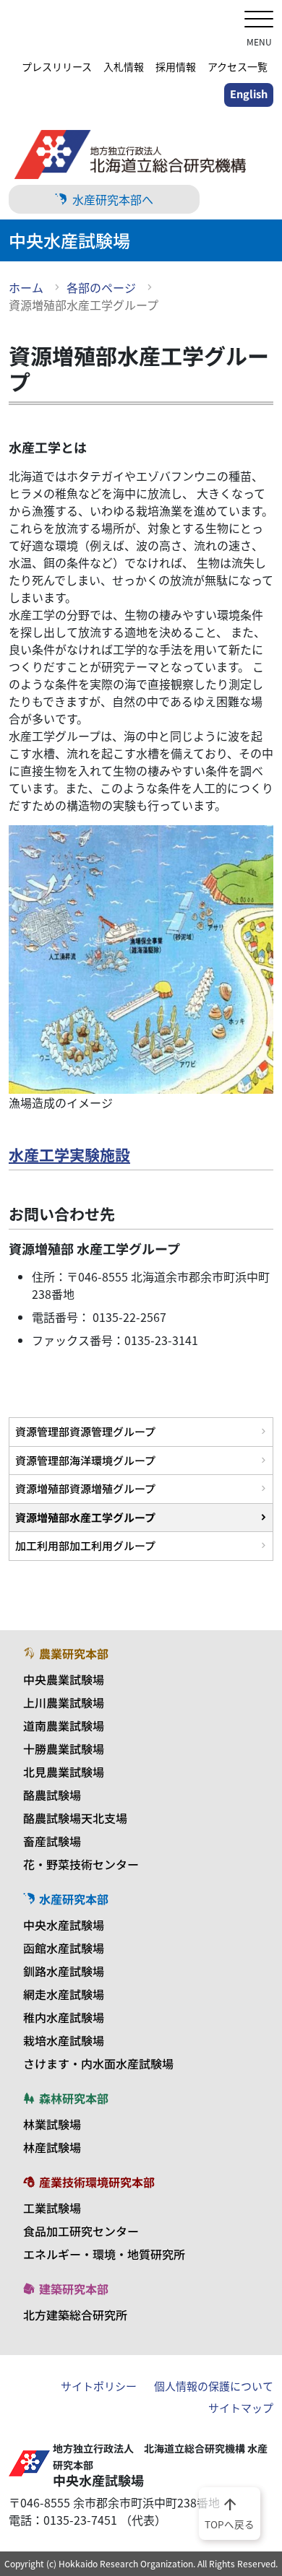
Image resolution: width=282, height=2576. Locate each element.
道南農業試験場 (64, 1726)
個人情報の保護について (214, 2386)
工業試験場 (52, 2208)
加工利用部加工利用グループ (85, 1545)
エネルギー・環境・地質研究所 (104, 2254)
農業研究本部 (74, 1653)
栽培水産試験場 (64, 2040)
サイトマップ (241, 2408)
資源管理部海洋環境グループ (85, 1460)
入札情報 (124, 66)
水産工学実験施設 (69, 1154)
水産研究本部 (74, 1899)
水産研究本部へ (113, 199)
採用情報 (176, 66)
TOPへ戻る (230, 2512)
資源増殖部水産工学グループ (85, 1517)
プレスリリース (57, 66)
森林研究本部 (74, 2098)
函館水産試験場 (64, 1948)
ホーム (26, 287)
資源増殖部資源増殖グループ (85, 1488)
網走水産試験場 (64, 1994)
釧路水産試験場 (64, 1971)
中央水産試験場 (64, 1925)
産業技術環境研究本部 (97, 2182)
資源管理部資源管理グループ (85, 1431)
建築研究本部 (74, 2289)
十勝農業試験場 (64, 1749)
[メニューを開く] (259, 21)
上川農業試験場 (64, 1702)
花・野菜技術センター (81, 1864)
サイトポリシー (99, 2386)
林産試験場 (52, 2147)
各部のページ (101, 287)
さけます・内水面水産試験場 (98, 2063)
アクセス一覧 (238, 66)
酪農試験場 (52, 1795)
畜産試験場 (52, 1841)
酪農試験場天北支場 (75, 1818)
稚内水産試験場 (64, 2017)
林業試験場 (52, 2124)
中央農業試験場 (64, 1679)
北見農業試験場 (64, 1772)
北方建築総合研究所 (75, 2315)
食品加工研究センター (81, 2231)
